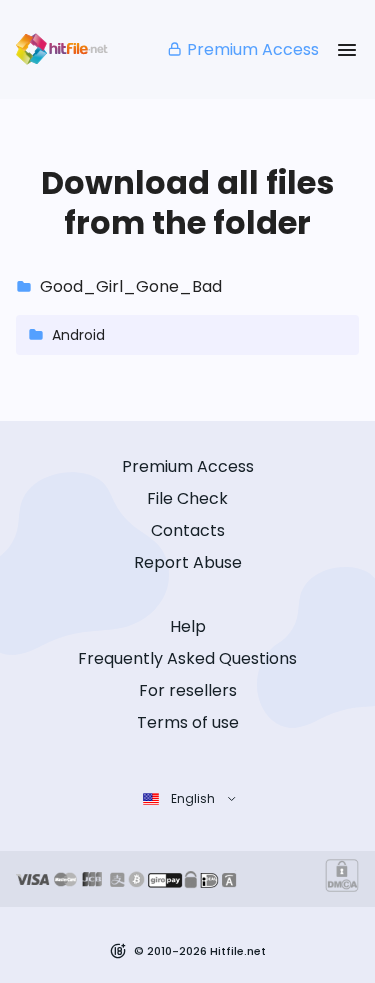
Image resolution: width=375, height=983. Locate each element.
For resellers (188, 690)
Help (188, 626)
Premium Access (253, 49)
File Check (187, 498)
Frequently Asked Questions (187, 658)
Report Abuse (188, 562)
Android (78, 335)
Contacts (188, 530)
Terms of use (188, 722)
